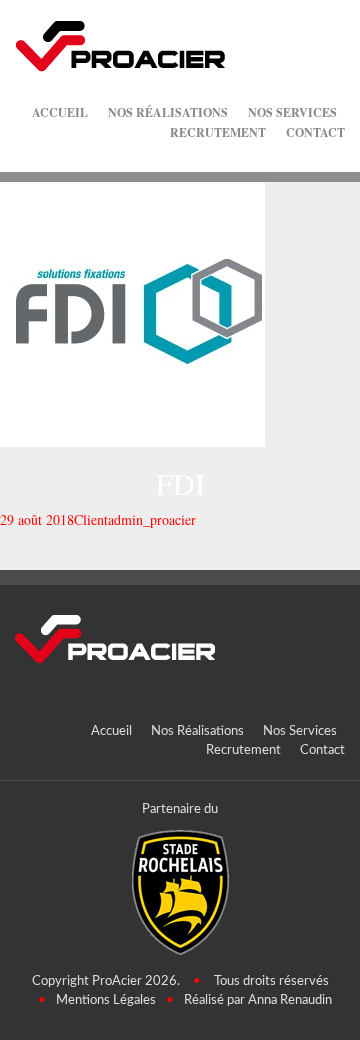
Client (91, 519)
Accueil (60, 112)
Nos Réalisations (168, 112)
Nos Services (292, 112)
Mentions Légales (106, 1000)
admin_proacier (152, 519)
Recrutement (218, 132)
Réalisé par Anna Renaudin (258, 1000)
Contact (315, 132)
